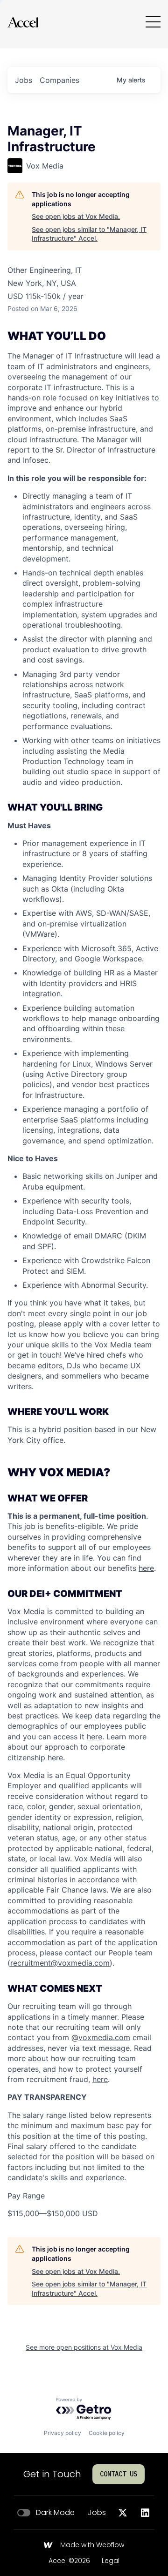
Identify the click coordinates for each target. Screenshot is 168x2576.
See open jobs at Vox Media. (76, 216)
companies (59, 80)
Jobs (97, 2513)
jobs (24, 80)
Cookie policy (107, 2433)
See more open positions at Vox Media (84, 2347)
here (94, 1737)
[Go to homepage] (23, 22)
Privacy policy (63, 2433)
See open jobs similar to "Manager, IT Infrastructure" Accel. (89, 234)
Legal (111, 2561)
